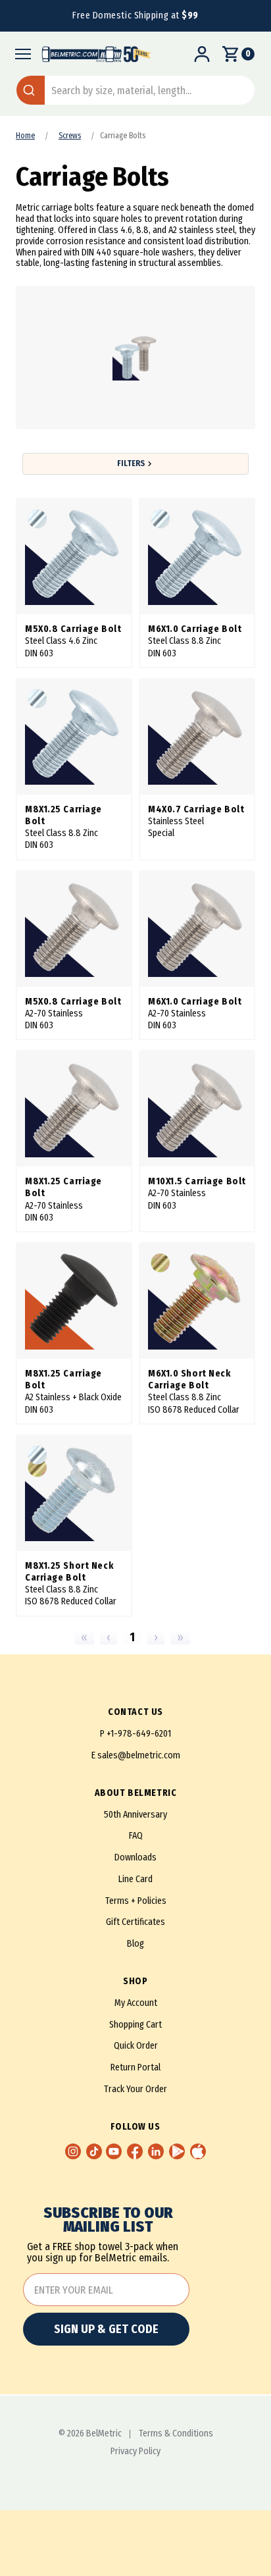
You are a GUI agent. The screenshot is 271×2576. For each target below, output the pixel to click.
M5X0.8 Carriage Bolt (73, 629)
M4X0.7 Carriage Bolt (196, 809)
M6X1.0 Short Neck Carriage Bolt (189, 1380)
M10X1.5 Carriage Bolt (197, 1181)
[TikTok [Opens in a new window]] (94, 2151)
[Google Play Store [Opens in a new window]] (177, 2151)
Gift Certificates (135, 1922)
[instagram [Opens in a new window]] (73, 2151)
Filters (131, 463)
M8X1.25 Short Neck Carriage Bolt (69, 1572)
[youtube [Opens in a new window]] (114, 2151)
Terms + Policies (136, 1901)
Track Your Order (135, 2089)
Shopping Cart (135, 2025)
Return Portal (135, 2067)
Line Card (135, 1879)
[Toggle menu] (19, 54)
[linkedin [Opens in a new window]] (156, 2151)
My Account (136, 2003)
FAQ (136, 1836)
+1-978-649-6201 (139, 1734)
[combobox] (135, 90)
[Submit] (31, 90)
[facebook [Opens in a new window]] (135, 2151)
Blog (135, 1944)
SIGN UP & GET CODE (106, 2329)
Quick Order (136, 2046)
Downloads (135, 1857)
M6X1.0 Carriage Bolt (195, 629)
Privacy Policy (135, 2452)
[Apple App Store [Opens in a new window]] (198, 2151)
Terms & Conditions (176, 2434)
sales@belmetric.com (139, 1755)
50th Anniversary (135, 1815)
